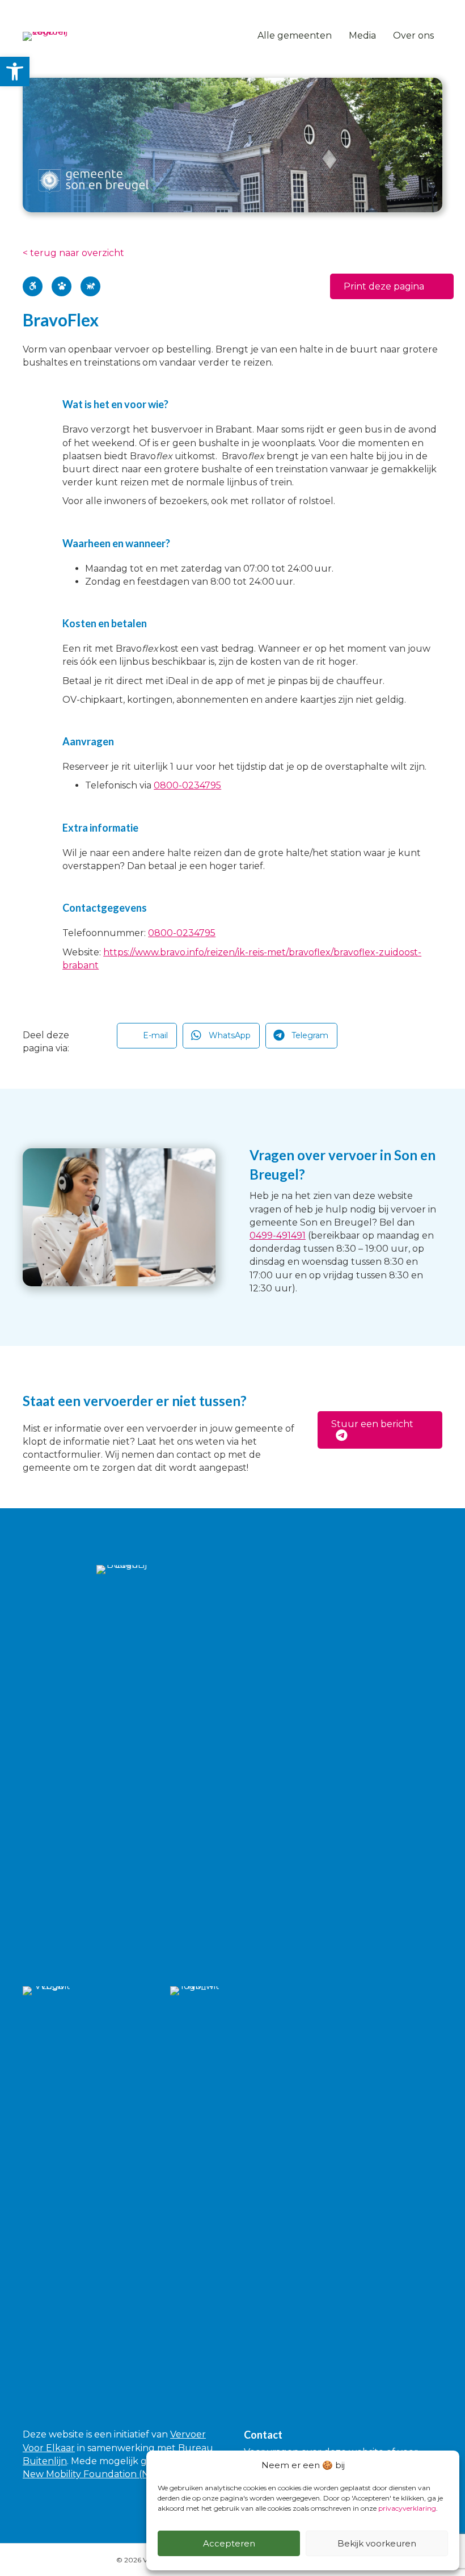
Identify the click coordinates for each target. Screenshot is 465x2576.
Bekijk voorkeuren (377, 2543)
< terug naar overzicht (73, 253)
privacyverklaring (407, 2508)
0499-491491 (278, 1235)
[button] (392, 286)
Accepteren (229, 2543)
